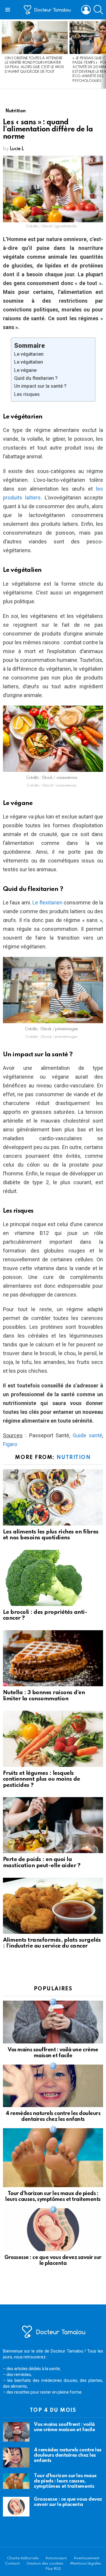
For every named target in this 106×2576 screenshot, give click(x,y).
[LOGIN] (86, 10)
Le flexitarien (47, 903)
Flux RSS (53, 2569)
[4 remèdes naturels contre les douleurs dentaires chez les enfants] (53, 2086)
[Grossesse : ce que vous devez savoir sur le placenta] (53, 2230)
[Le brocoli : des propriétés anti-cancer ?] (53, 1578)
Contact (12, 2564)
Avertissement (86, 2558)
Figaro (10, 1444)
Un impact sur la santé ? (40, 386)
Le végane (25, 370)
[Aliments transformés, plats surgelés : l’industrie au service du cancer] (53, 1906)
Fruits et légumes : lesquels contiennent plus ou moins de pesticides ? (42, 1779)
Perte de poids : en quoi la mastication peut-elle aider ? (42, 1862)
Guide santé (86, 1435)
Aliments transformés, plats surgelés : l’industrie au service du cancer (52, 1943)
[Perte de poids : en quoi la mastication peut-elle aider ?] (53, 1825)
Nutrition (74, 1458)
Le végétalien (29, 362)
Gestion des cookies (45, 2564)
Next (103, 54)
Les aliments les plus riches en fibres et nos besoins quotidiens (51, 1535)
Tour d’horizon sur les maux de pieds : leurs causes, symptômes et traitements (65, 2481)
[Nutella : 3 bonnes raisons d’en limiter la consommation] (53, 1658)
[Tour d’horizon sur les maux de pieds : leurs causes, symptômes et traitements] (53, 2158)
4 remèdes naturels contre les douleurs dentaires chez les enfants (68, 2455)
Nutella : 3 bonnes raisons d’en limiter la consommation (44, 1696)
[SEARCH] (98, 10)
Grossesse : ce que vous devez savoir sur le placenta (68, 2502)
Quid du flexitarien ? (36, 378)
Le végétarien (29, 354)
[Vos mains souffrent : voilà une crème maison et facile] (53, 2022)
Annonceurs (56, 2558)
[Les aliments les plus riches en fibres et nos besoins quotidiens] (53, 1497)
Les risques (27, 394)
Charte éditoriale (23, 2558)
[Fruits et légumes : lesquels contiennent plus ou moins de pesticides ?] (53, 1739)
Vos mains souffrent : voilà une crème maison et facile (64, 2427)
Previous (3, 54)
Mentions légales (86, 2564)
